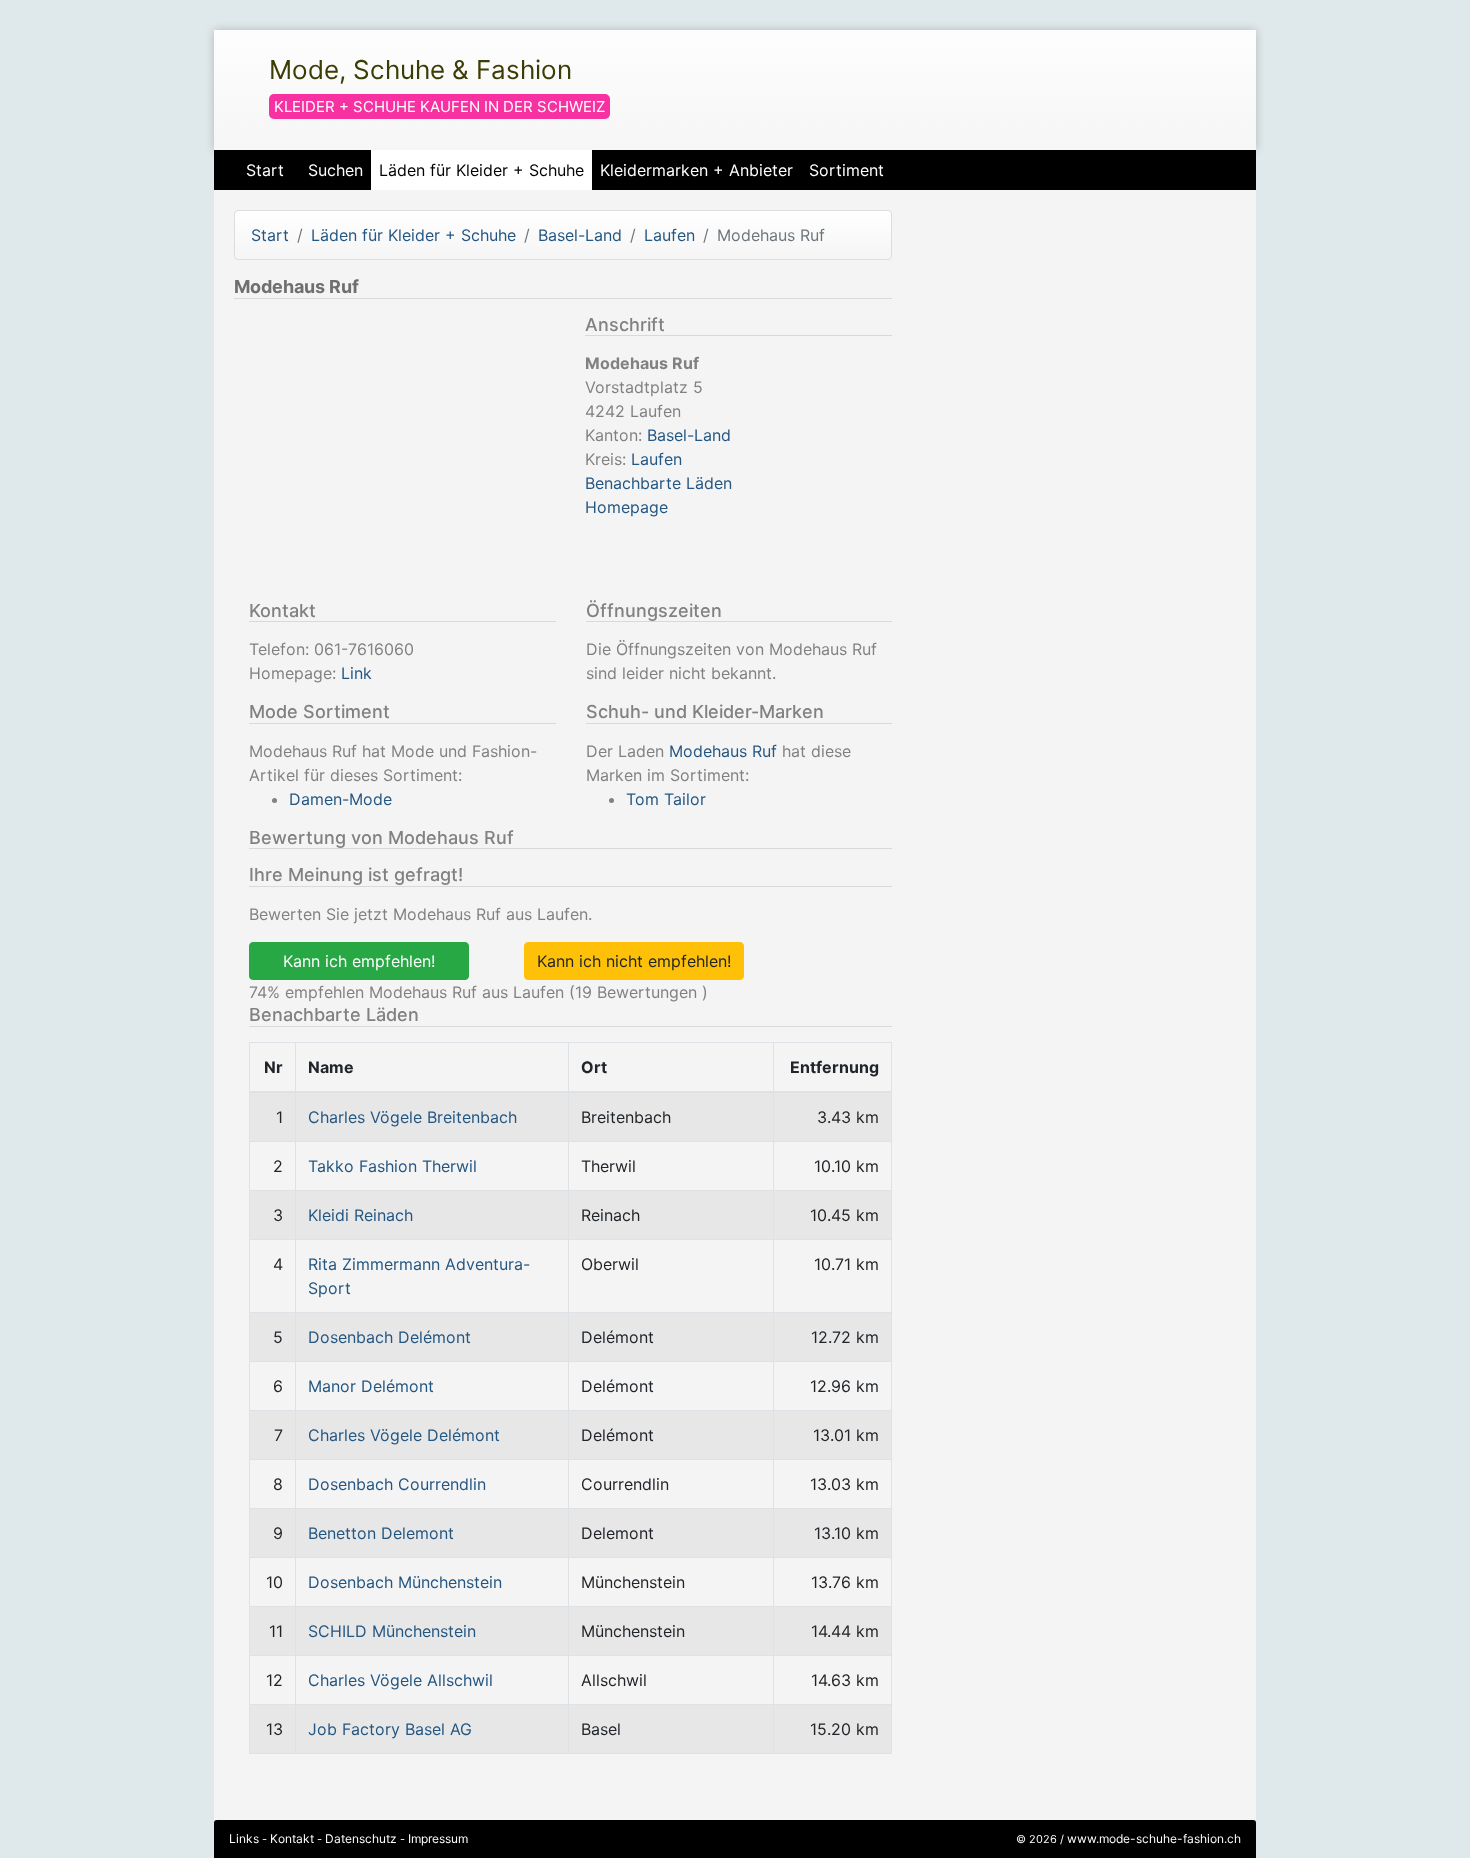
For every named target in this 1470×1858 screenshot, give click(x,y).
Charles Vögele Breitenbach (412, 1117)
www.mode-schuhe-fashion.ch (1154, 1838)
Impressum (438, 1838)
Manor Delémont (371, 1386)
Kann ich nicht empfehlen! (634, 961)
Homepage (626, 507)
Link (356, 673)
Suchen (335, 170)
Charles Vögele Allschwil (400, 1680)
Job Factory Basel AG (390, 1729)
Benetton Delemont (381, 1533)
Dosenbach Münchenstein (405, 1582)
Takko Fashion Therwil (392, 1166)
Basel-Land (580, 235)
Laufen (669, 235)
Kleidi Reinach (360, 1215)
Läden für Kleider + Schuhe (481, 170)
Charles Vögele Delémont (404, 1435)
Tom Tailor (666, 799)
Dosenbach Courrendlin (397, 1484)
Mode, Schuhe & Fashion (420, 69)
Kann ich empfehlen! (359, 961)
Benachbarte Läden (658, 483)
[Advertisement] (402, 454)
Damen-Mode (340, 799)
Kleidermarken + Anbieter (696, 170)
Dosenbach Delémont (389, 1337)
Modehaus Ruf (723, 751)
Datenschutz (361, 1838)
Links (244, 1838)
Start (265, 170)
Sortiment (846, 170)
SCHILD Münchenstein (392, 1631)
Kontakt (292, 1838)
